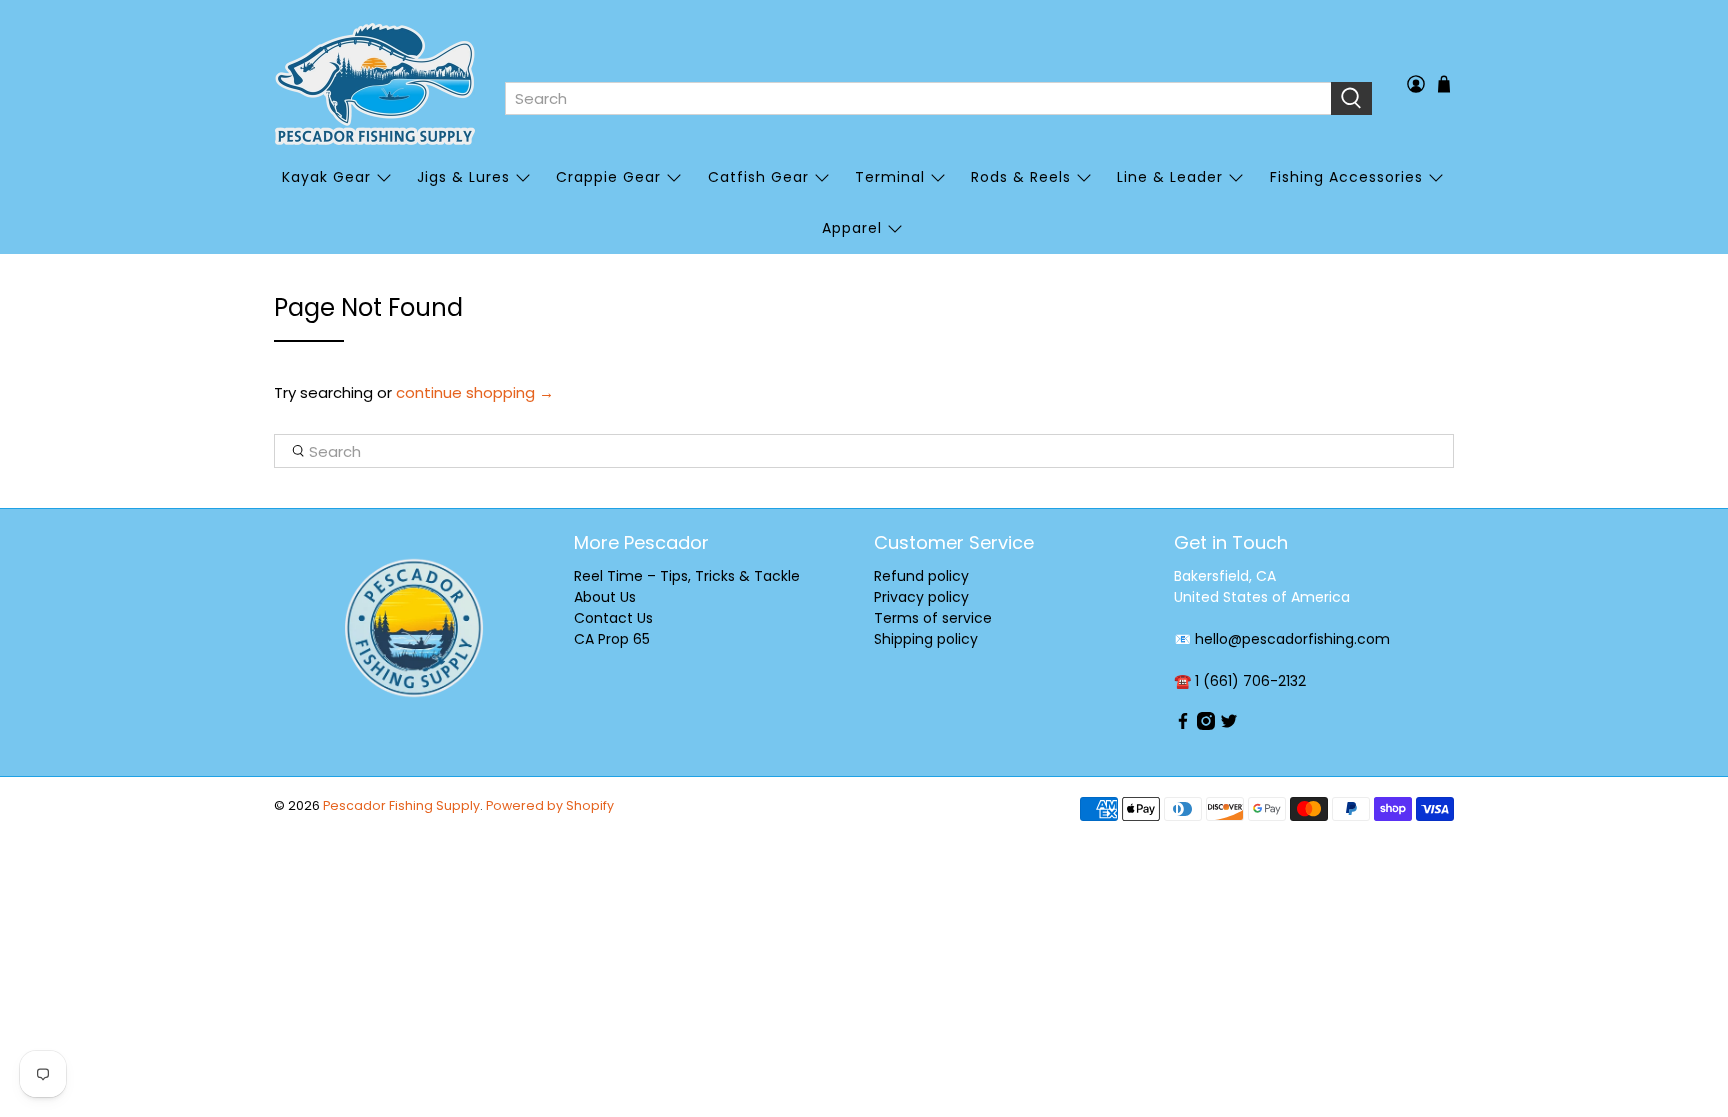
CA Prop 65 (612, 639)
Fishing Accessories (1346, 177)
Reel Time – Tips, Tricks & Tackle (687, 576)
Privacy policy (921, 597)
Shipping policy (926, 639)
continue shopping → (475, 392)
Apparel (852, 228)
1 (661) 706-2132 (1250, 681)
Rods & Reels (1021, 177)
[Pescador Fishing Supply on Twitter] (1229, 725)
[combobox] (918, 99)
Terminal (890, 177)
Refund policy (921, 576)
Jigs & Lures (463, 177)
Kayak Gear (326, 177)
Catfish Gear (758, 177)
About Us (605, 597)
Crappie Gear (608, 177)
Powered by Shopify (550, 805)
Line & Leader (1170, 177)
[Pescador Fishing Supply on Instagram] (1206, 725)
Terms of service (933, 618)
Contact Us (613, 618)
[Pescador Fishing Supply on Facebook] (1183, 725)
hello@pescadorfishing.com (1292, 639)
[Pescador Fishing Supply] (375, 84)
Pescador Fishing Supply (401, 805)
